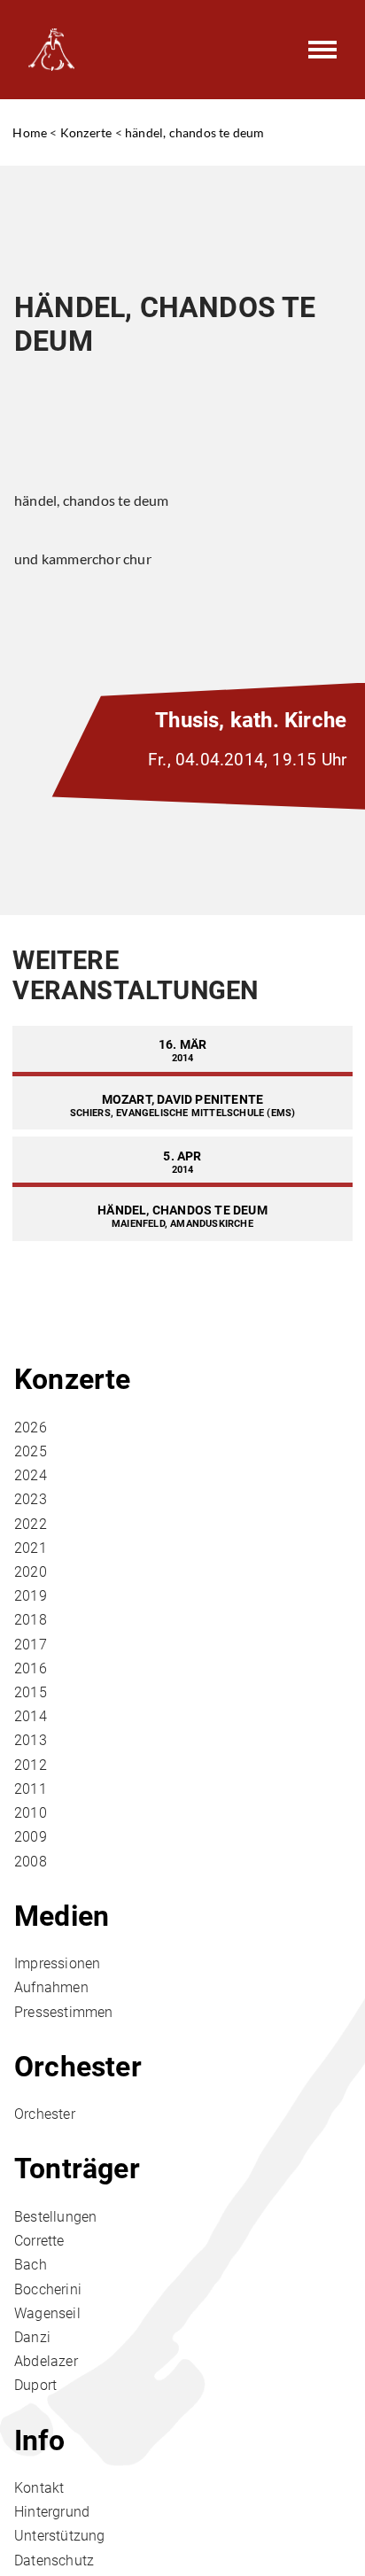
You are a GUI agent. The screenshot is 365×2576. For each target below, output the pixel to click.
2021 (31, 1548)
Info (39, 2440)
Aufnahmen (51, 1987)
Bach (31, 2265)
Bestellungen (55, 2217)
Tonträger (77, 2169)
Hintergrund (52, 2512)
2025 (31, 1451)
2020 (31, 1572)
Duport (35, 2385)
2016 (31, 1668)
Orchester (78, 2067)
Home (30, 132)
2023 (31, 1499)
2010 (31, 1813)
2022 (31, 1524)
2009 (31, 1837)
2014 (31, 1716)
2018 (31, 1620)
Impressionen (57, 1963)
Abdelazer (46, 2361)
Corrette (39, 2241)
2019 (31, 1596)
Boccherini (48, 2289)
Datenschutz (54, 2560)
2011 (31, 1789)
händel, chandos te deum (195, 132)
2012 (31, 1765)
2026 (31, 1428)
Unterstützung (60, 2536)
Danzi (32, 2337)
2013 (31, 1740)
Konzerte (86, 132)
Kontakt (39, 2488)
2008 (31, 1862)
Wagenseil (47, 2313)
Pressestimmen (64, 2012)
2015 (31, 1692)
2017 (31, 1645)
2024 (31, 1475)
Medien (62, 1916)
